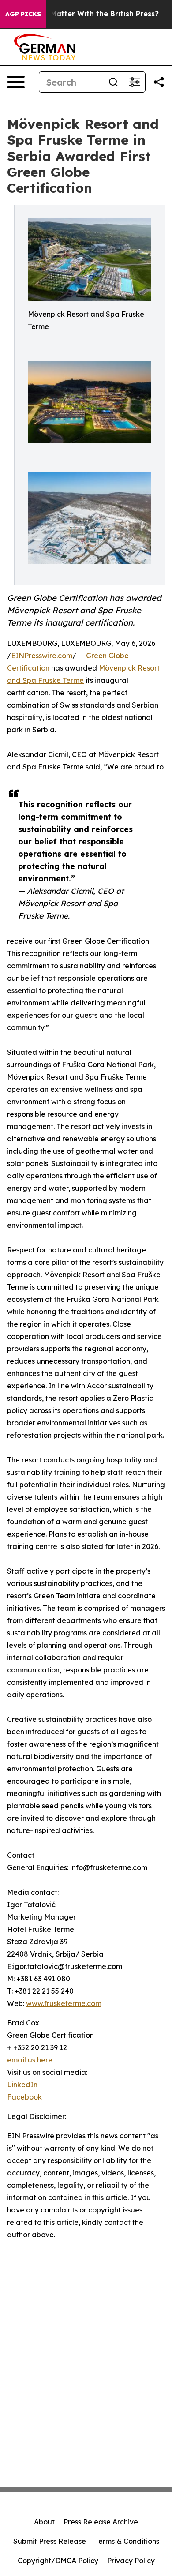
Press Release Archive (101, 2522)
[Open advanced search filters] (135, 82)
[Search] (113, 82)
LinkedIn (22, 2085)
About (44, 2522)
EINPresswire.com (42, 656)
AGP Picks (23, 14)
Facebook (24, 2097)
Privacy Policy (131, 2561)
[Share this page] (159, 82)
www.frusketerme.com (64, 2003)
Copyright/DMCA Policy (58, 2561)
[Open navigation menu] (16, 82)
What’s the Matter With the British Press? (84, 14)
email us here (30, 2060)
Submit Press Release (50, 2541)
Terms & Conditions (127, 2541)
